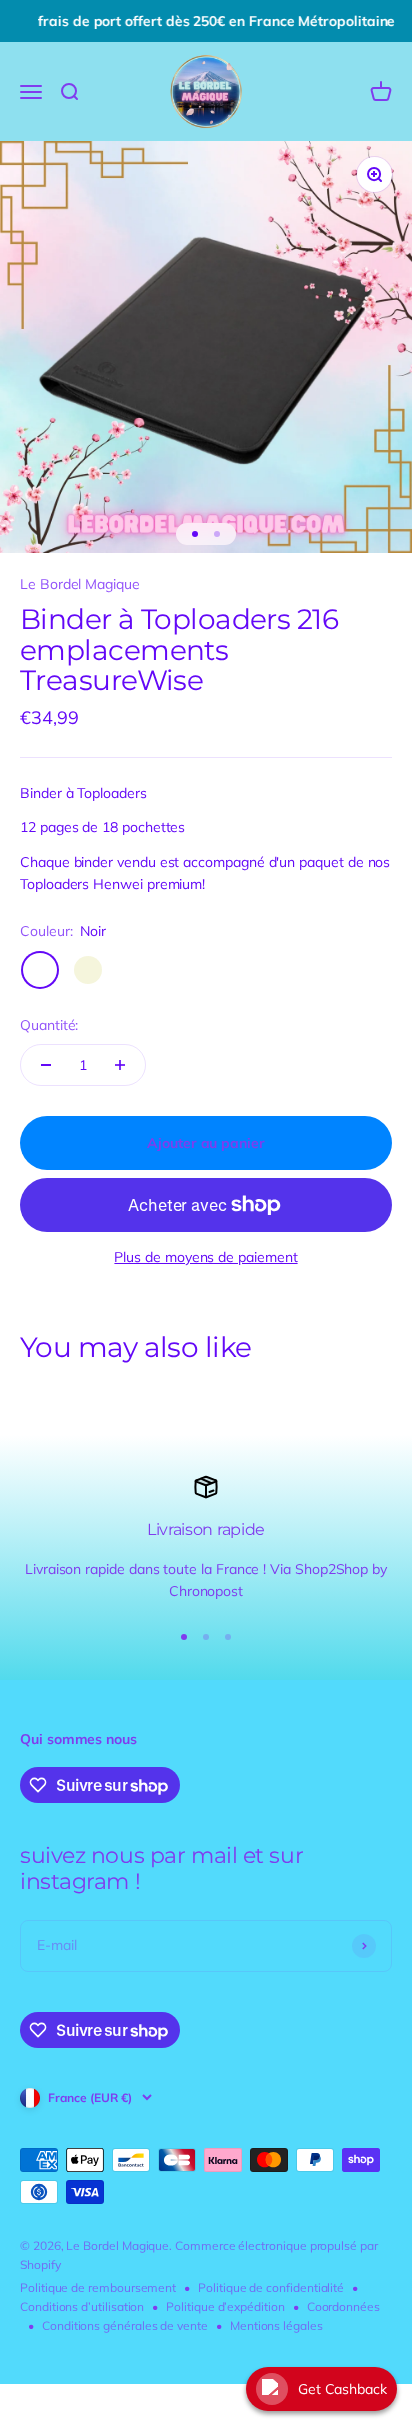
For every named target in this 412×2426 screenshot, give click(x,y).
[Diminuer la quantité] (46, 1065)
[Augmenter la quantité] (120, 1065)
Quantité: (49, 1025)
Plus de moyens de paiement (205, 1257)
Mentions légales (276, 2325)
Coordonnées (343, 2306)
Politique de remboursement (98, 2287)
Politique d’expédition (225, 2306)
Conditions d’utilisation (82, 2306)
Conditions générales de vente (125, 2325)
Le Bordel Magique (80, 584)
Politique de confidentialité (271, 2287)
